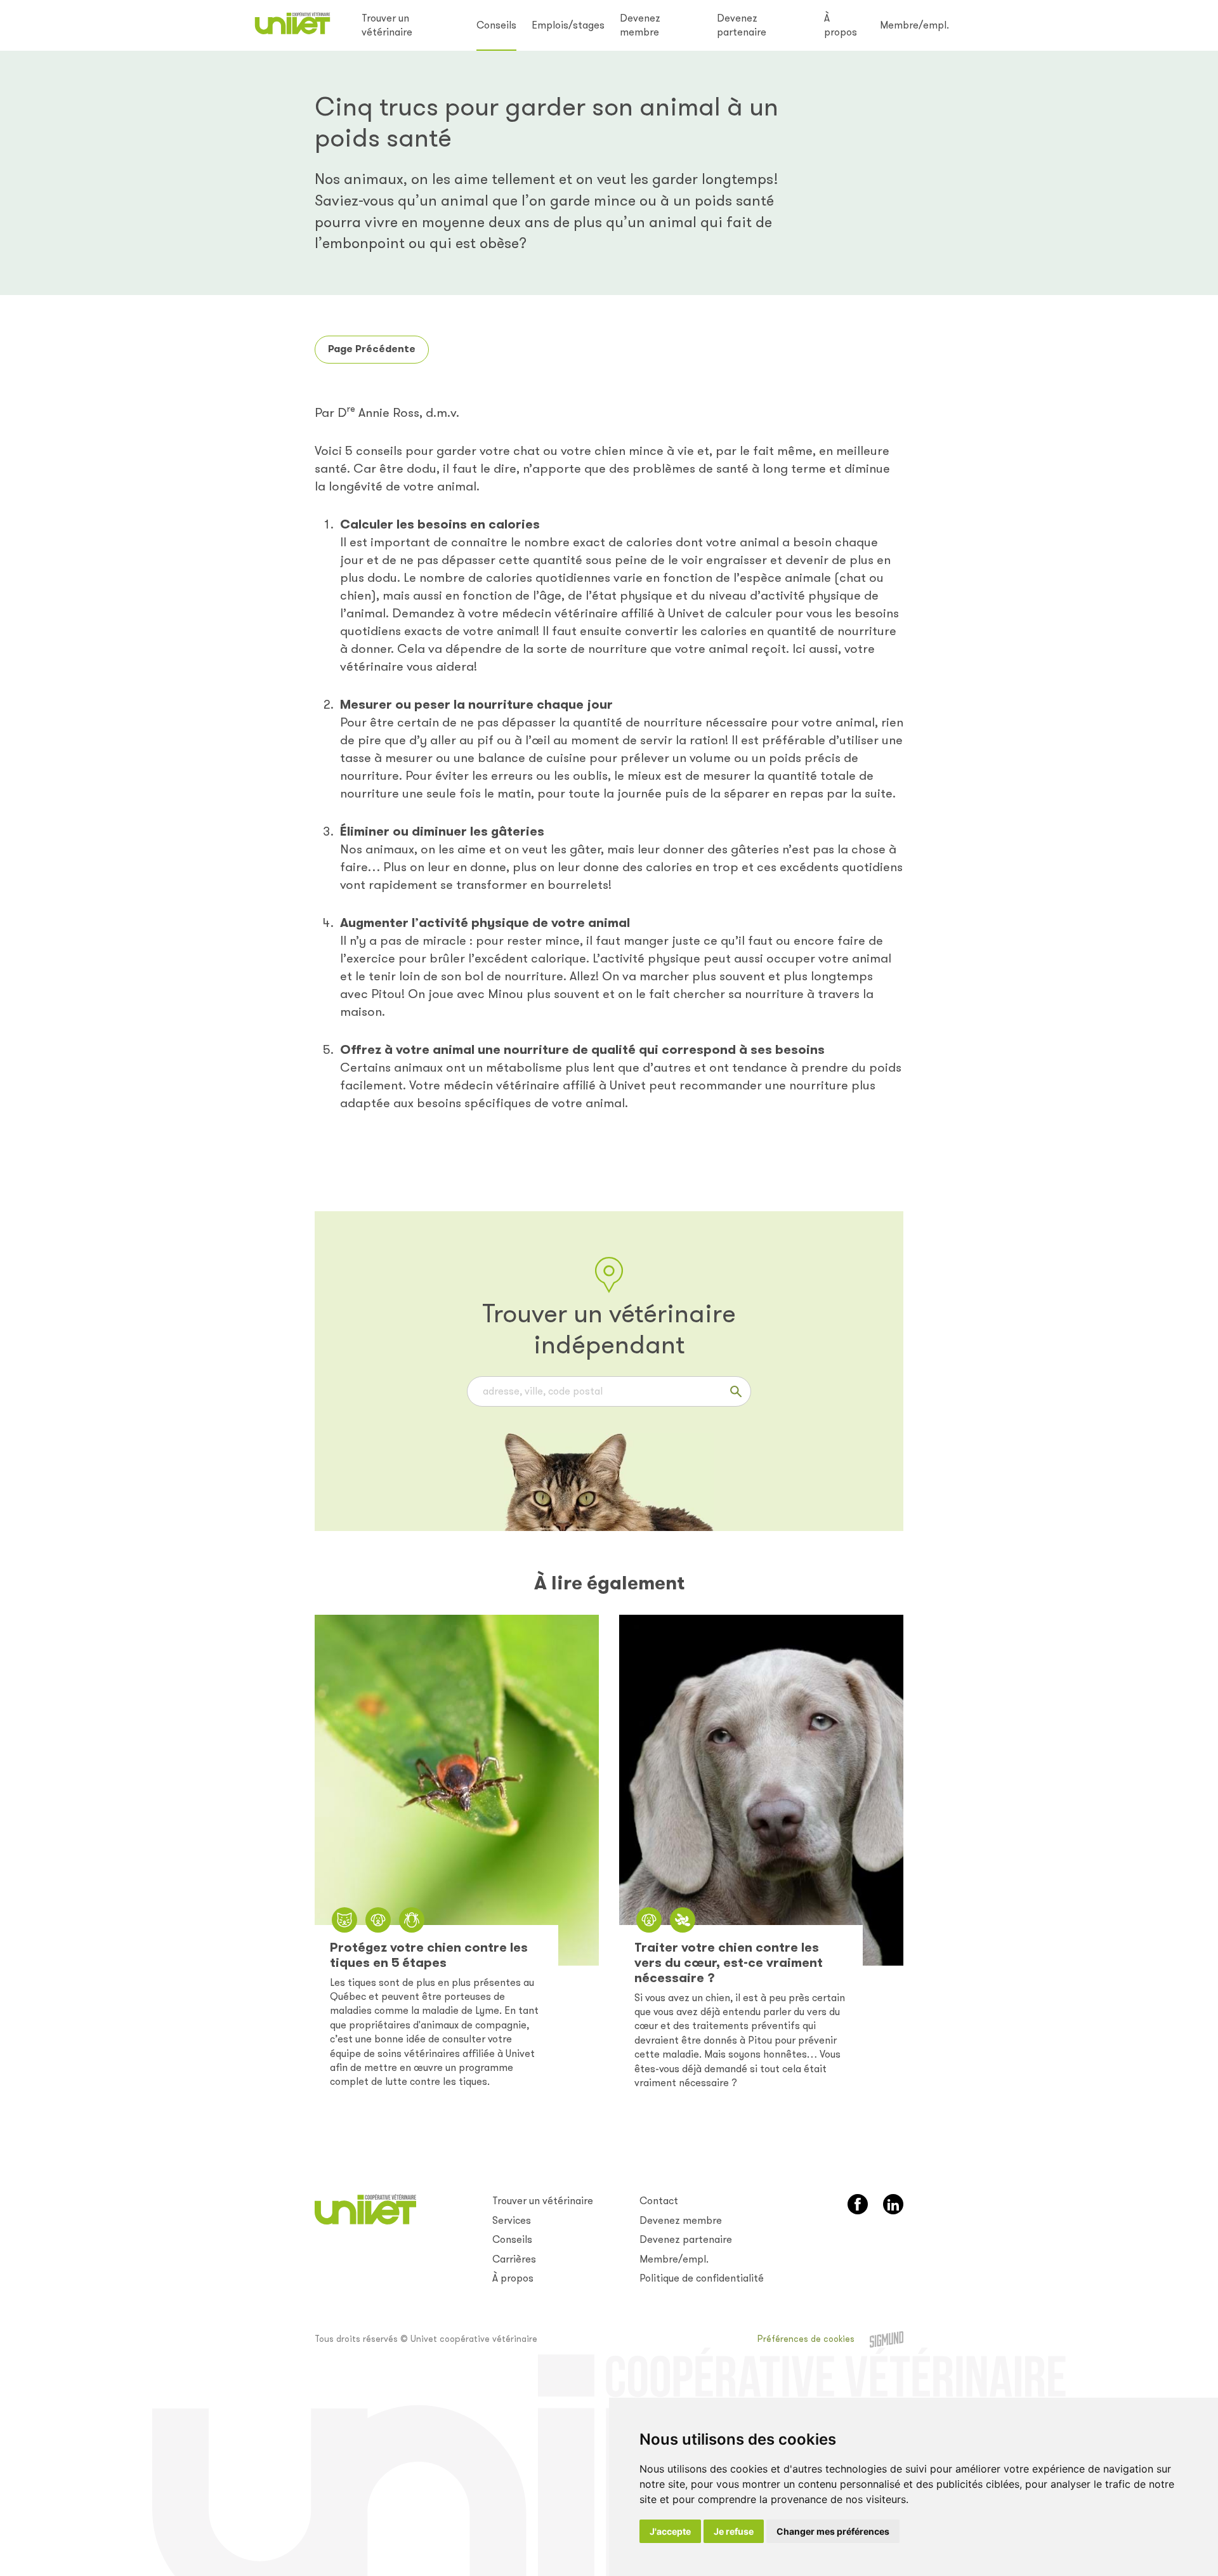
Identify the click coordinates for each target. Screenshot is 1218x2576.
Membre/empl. (914, 25)
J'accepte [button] (670, 2531)
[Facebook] (858, 2204)
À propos (841, 25)
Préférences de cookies (806, 2339)
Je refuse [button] (734, 2531)
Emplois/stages (568, 25)
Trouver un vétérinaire (387, 25)
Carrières (514, 2259)
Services (512, 2220)
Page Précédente (372, 349)
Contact (659, 2201)
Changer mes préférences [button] (833, 2531)
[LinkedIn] (893, 2204)
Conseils (496, 25)
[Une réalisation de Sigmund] (887, 2339)
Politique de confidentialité (702, 2278)
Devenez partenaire (742, 25)
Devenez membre (640, 25)
